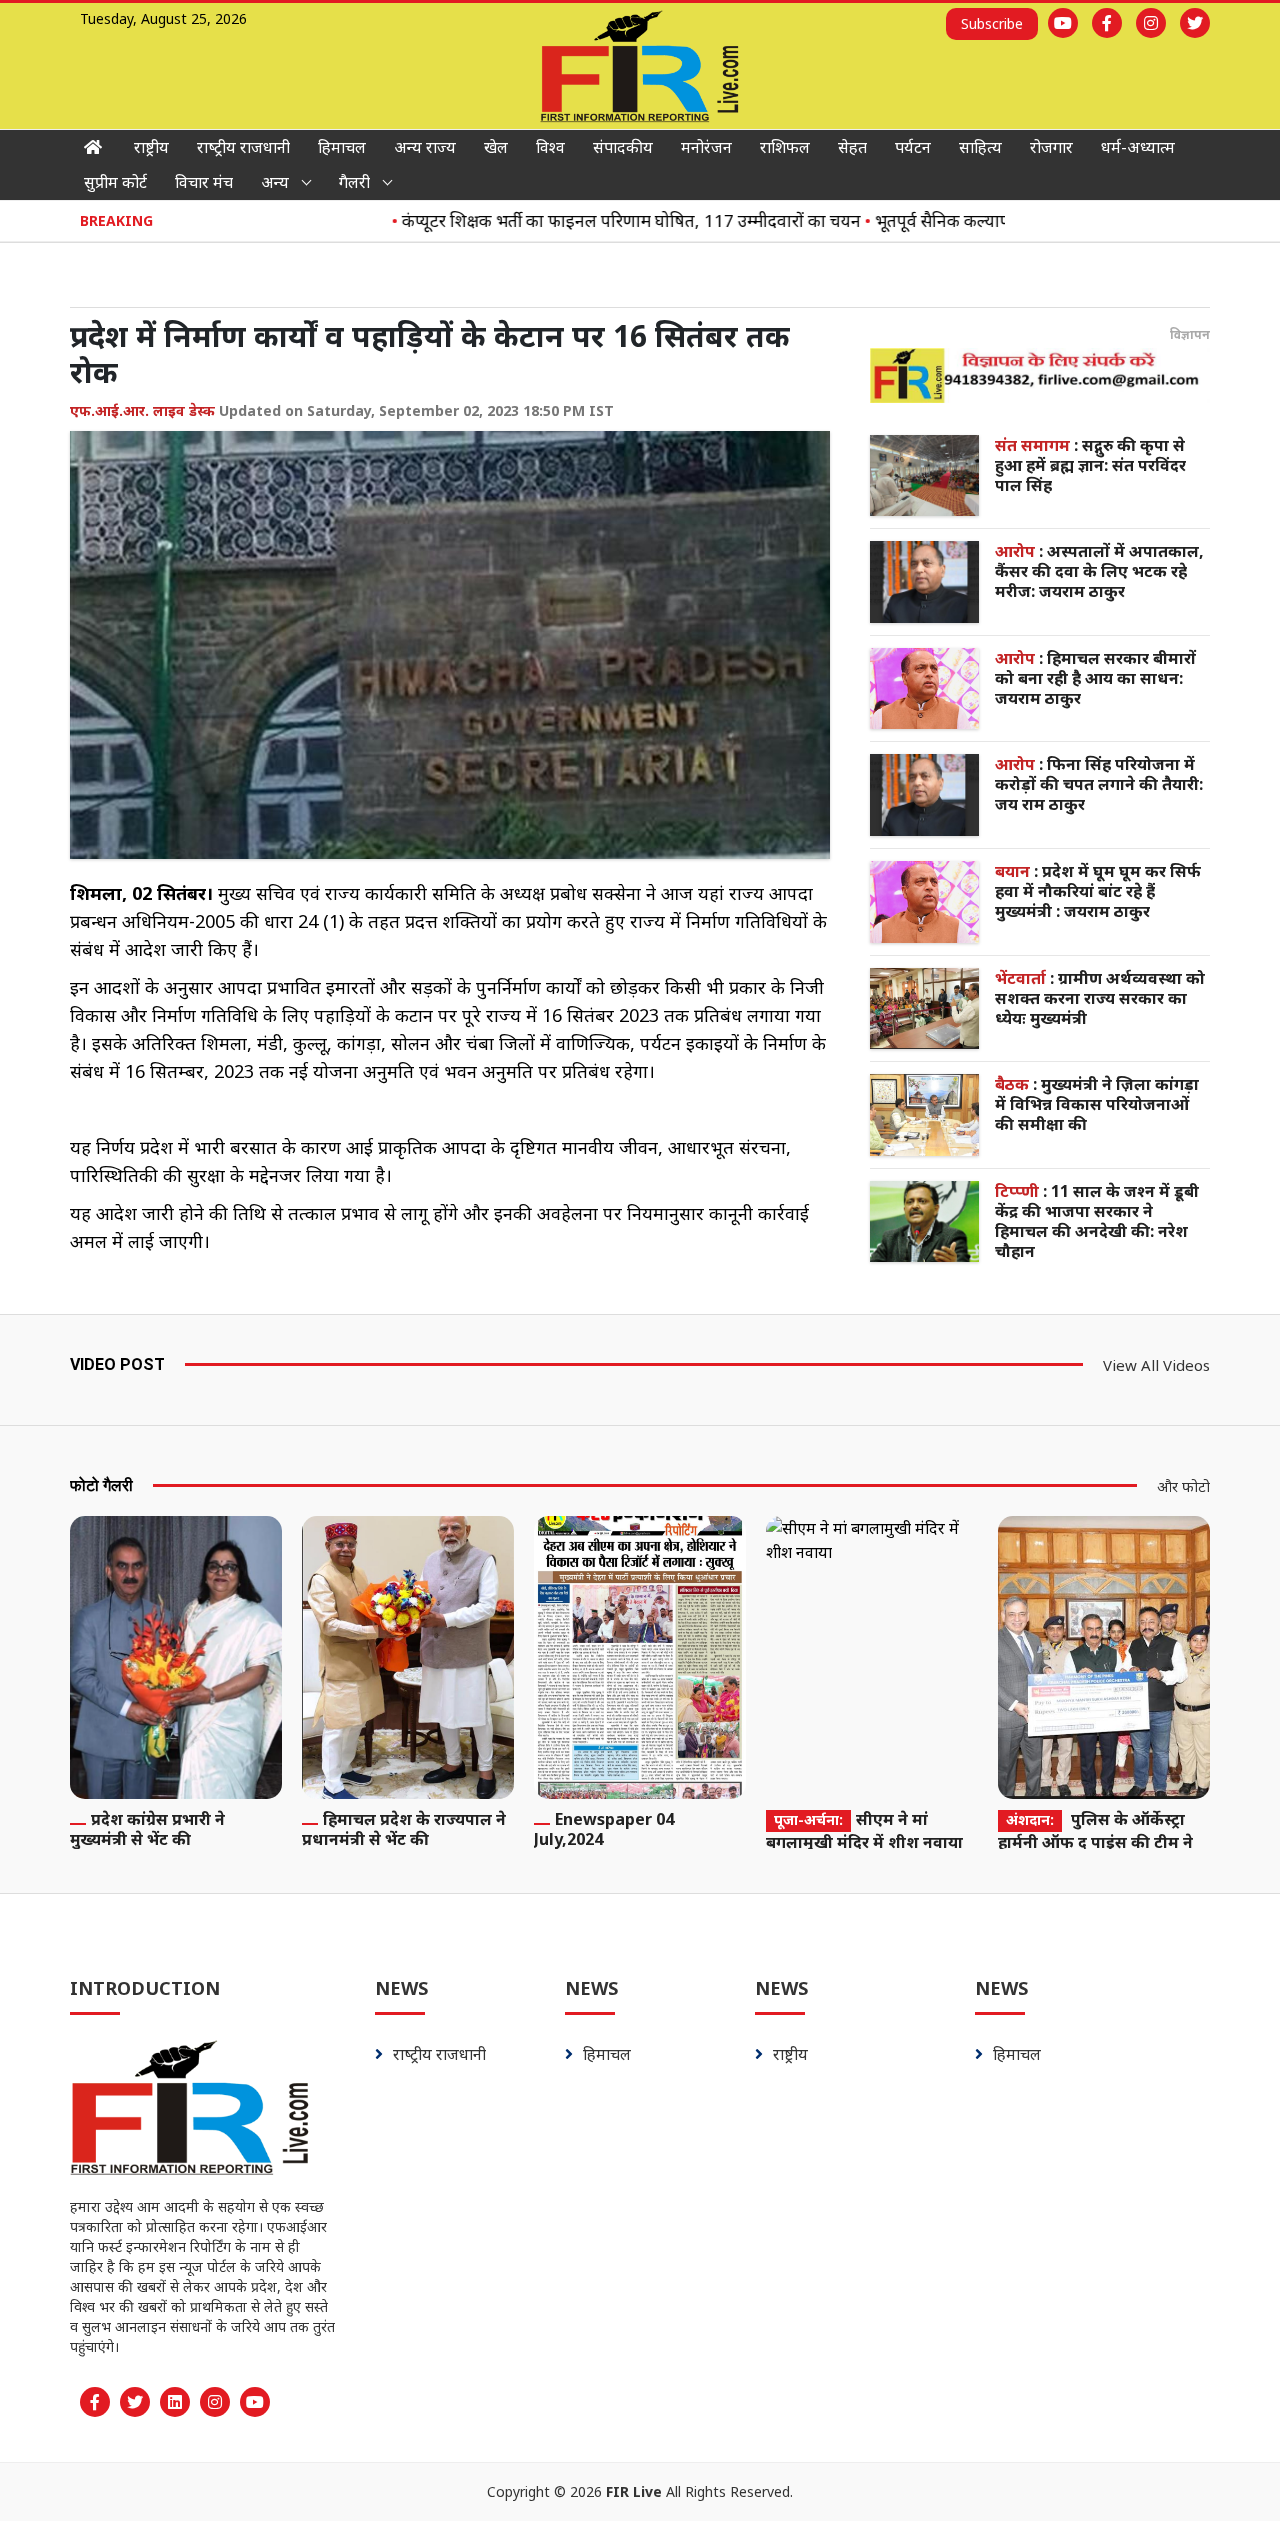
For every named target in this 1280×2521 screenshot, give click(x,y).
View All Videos (1156, 1365)
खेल (496, 147)
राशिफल (785, 147)
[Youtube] (1063, 23)
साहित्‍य (980, 147)
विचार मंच (204, 182)
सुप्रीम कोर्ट (115, 182)
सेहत (852, 147)
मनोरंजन (706, 147)
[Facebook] (1107, 23)
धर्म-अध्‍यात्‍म (1138, 147)
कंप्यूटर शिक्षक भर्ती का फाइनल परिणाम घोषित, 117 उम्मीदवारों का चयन (588, 220)
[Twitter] (1195, 23)
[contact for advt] (1040, 375)
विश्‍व (550, 147)
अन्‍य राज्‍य (425, 147)
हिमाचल (342, 147)
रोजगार (1051, 147)
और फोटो (1183, 1486)
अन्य (275, 182)
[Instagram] (1151, 23)
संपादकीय (623, 147)
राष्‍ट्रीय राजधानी (243, 147)
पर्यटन (913, 147)
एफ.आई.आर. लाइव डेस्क (142, 410)
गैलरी (354, 182)
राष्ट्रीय (151, 147)
